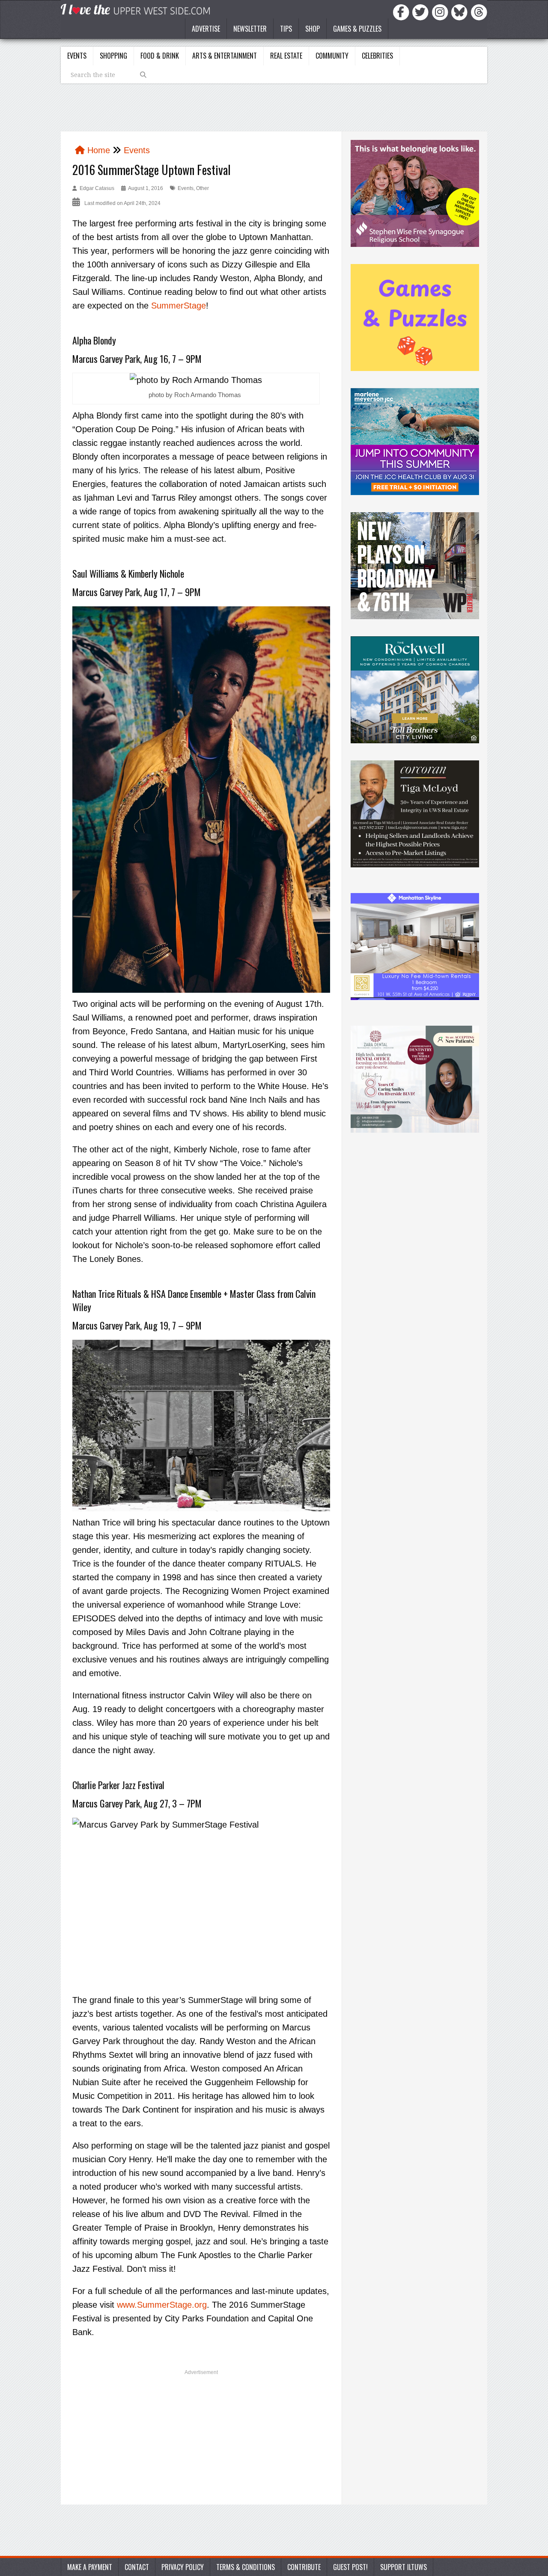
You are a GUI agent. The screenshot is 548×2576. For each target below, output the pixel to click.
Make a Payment (90, 2567)
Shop (313, 29)
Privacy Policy (183, 2567)
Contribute (304, 2567)
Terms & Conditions (246, 2567)
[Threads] (479, 12)
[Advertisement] (201, 2440)
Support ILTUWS (404, 2567)
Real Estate (286, 56)
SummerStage (179, 306)
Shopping (113, 56)
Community (332, 56)
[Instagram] (441, 12)
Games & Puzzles (357, 29)
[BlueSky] (461, 12)
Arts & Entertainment (225, 56)
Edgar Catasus (97, 188)
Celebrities (377, 56)
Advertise (206, 29)
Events (77, 56)
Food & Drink (160, 56)
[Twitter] (422, 12)
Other (203, 188)
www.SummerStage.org (162, 2305)
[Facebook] (402, 12)
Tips (286, 29)
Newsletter (250, 29)
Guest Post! (350, 2567)
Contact (137, 2567)
